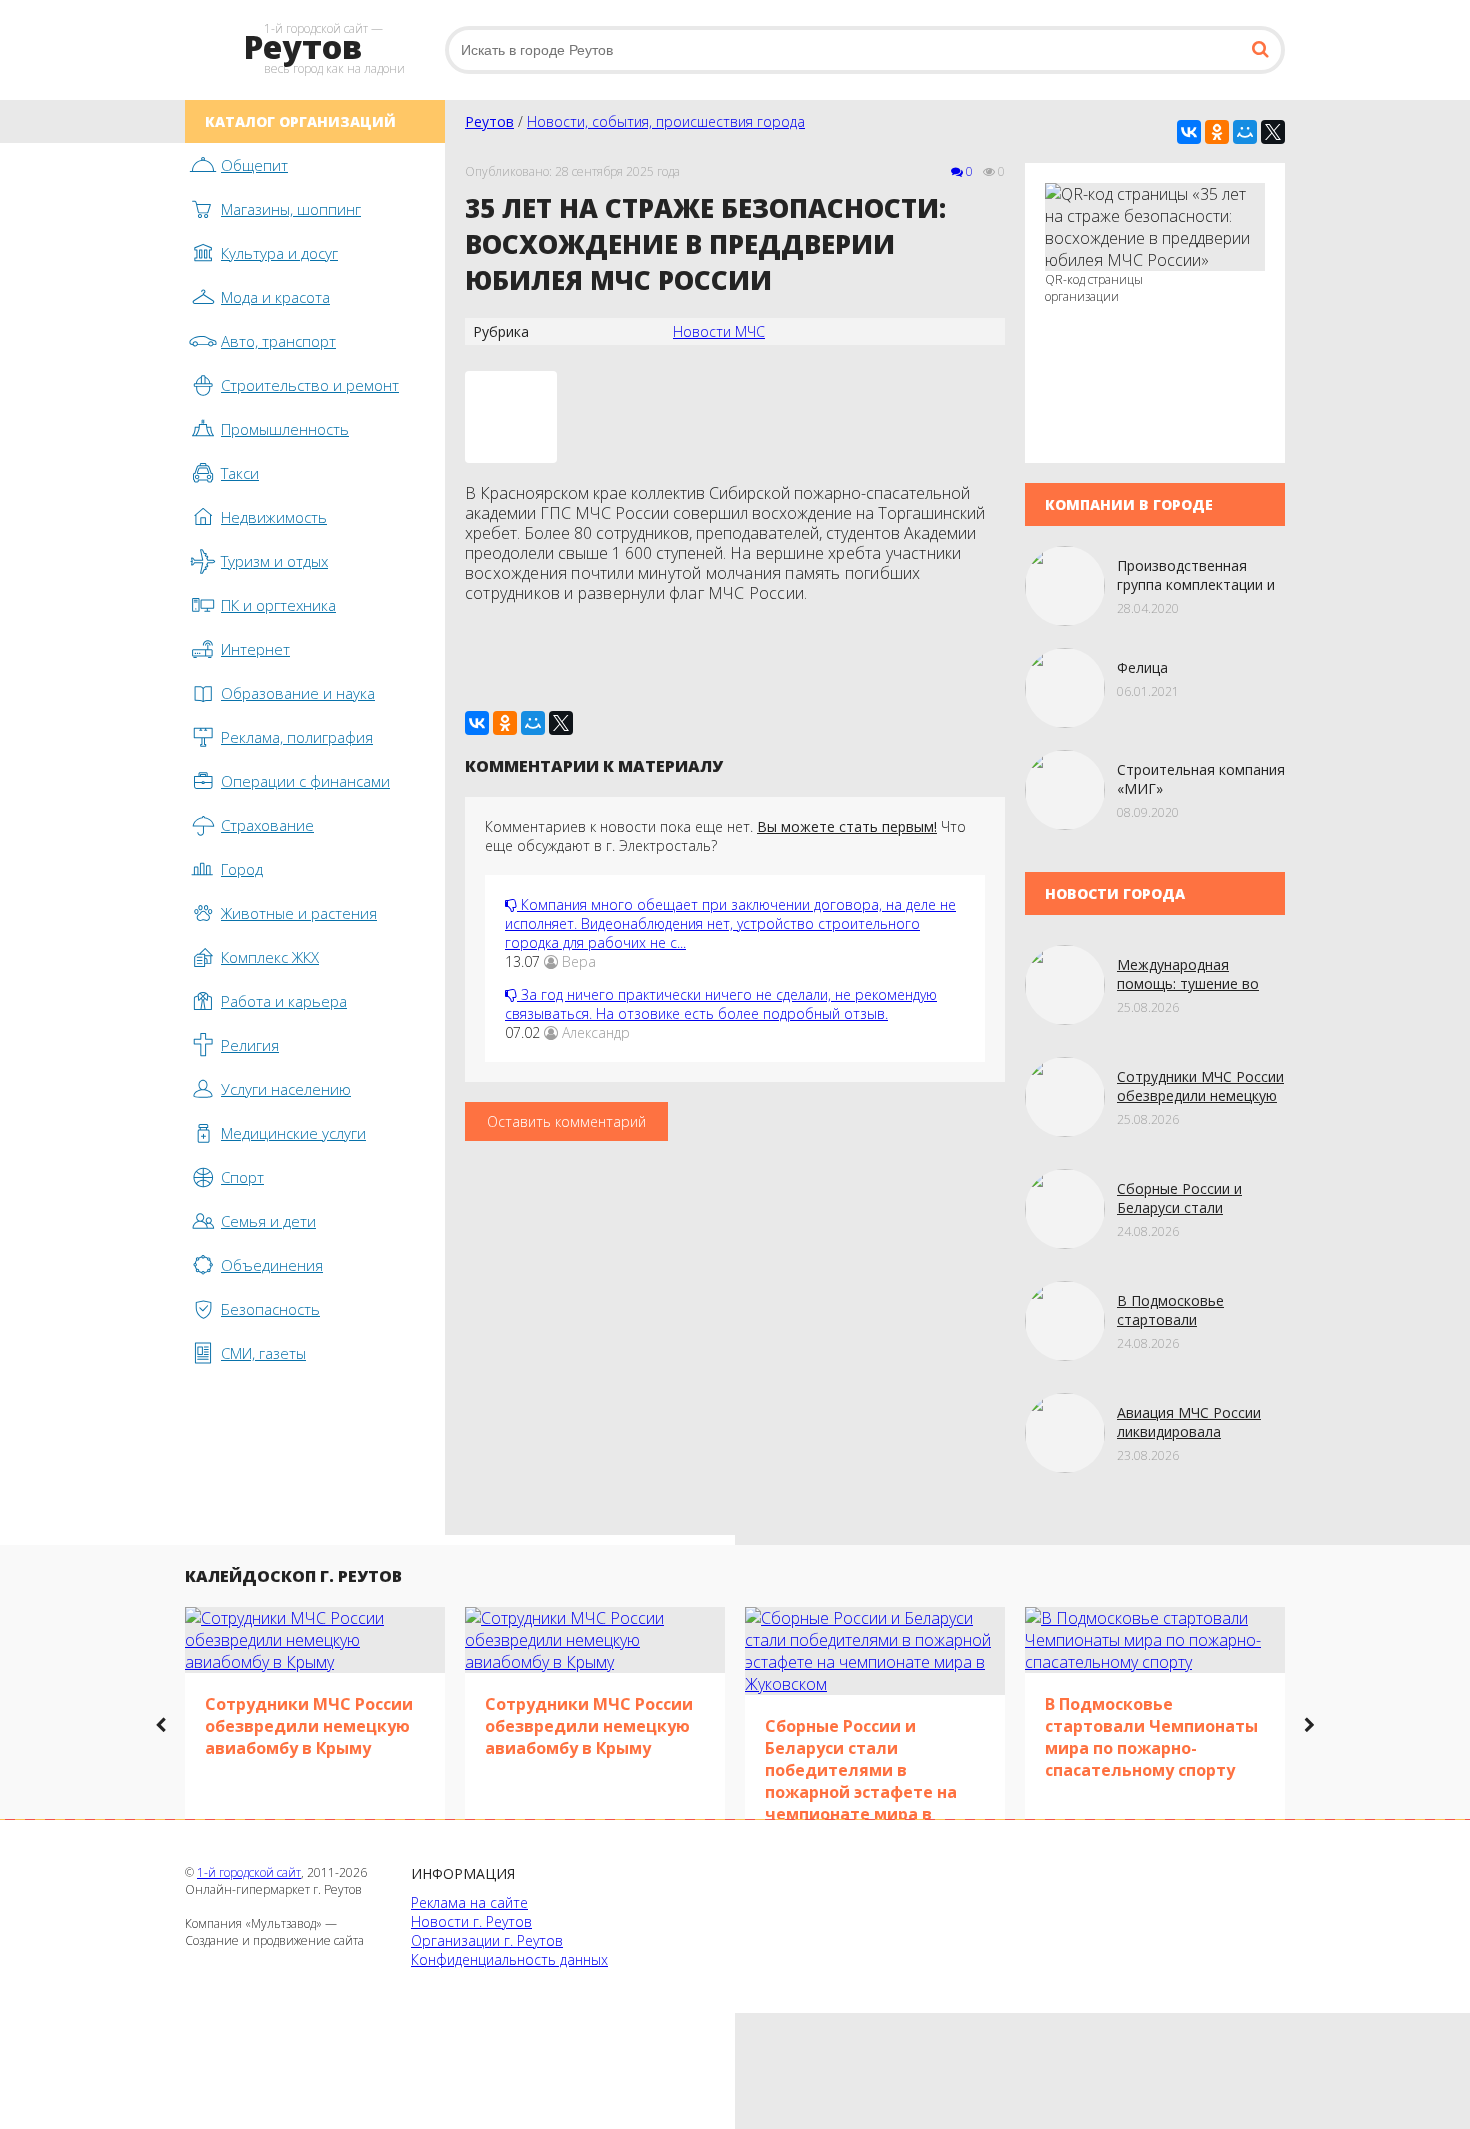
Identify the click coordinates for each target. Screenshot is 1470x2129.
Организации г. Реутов (487, 1940)
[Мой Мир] (1245, 132)
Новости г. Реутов (471, 1921)
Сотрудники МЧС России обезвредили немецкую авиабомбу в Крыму (1200, 1095)
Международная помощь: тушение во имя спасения (1188, 983)
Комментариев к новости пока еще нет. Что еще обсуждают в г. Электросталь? (725, 836)
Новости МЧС (719, 331)
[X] (1273, 132)
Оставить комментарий (566, 1121)
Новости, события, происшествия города (666, 121)
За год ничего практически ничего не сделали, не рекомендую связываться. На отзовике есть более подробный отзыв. (721, 1004)
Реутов (489, 121)
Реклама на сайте (469, 1902)
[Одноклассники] (1217, 132)
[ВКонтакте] (1189, 132)
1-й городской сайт (249, 1872)
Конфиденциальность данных (509, 1959)
